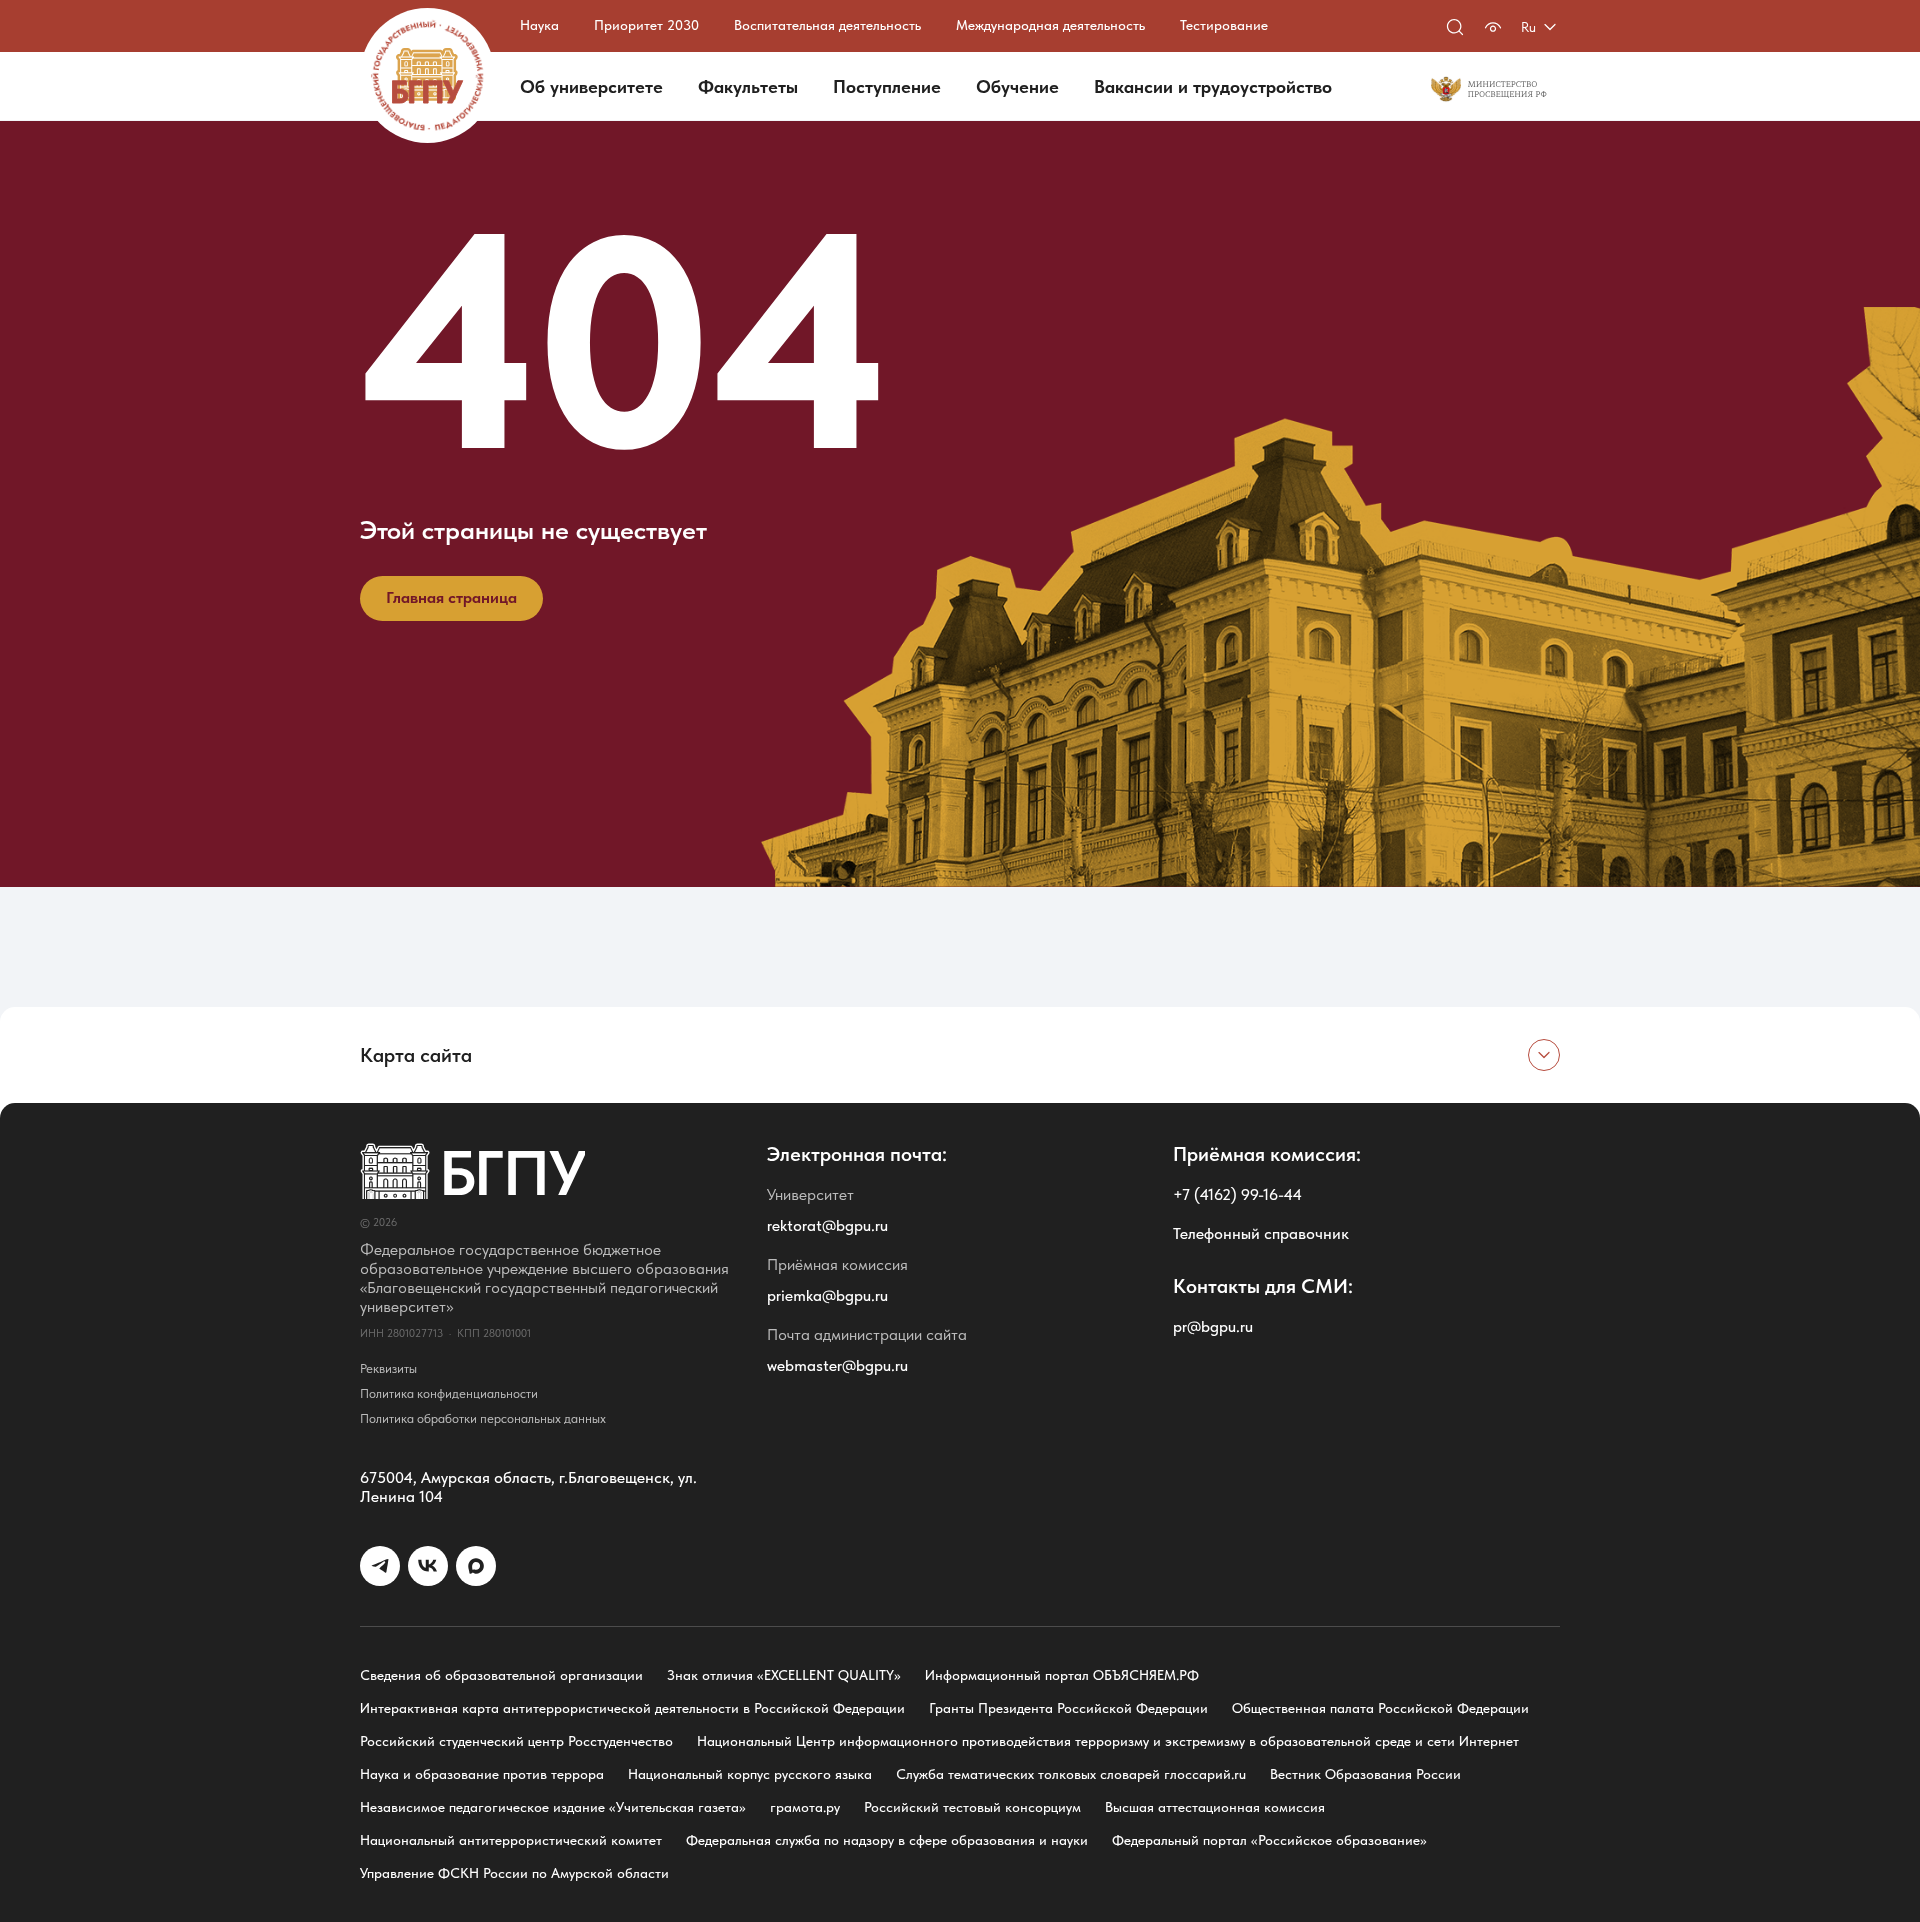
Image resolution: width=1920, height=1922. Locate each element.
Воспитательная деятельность (827, 25)
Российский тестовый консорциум (972, 1807)
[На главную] (427, 75)
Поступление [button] (887, 86)
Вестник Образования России (1365, 1774)
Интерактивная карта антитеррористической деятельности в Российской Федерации (632, 1708)
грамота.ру (805, 1807)
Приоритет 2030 (646, 25)
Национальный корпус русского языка (750, 1774)
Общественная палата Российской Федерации (1380, 1708)
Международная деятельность (1050, 25)
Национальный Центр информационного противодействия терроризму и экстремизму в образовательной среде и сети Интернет (1108, 1741)
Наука (539, 25)
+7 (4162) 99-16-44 (1237, 1194)
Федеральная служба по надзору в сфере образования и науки (887, 1840)
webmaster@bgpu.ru (837, 1365)
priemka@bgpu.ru (827, 1295)
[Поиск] (1455, 27)
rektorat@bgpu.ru (827, 1225)
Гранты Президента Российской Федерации (1068, 1708)
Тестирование (1224, 25)
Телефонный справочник (1261, 1233)
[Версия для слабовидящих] (1493, 27)
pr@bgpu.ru (1213, 1326)
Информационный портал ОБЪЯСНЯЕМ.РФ (1062, 1675)
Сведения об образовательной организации (501, 1675)
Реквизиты (388, 1368)
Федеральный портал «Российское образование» (1269, 1840)
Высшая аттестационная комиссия (1215, 1807)
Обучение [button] (1017, 86)
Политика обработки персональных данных (483, 1418)
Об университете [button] (591, 86)
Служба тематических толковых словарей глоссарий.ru (1071, 1774)
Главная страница (451, 597)
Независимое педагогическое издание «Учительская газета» (553, 1807)
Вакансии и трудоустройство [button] (1213, 86)
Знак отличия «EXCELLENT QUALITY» (784, 1675)
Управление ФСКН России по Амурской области (514, 1873)
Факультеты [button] (748, 86)
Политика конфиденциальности (449, 1393)
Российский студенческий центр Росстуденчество (516, 1741)
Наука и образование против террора (482, 1774)
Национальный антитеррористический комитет (511, 1840)
